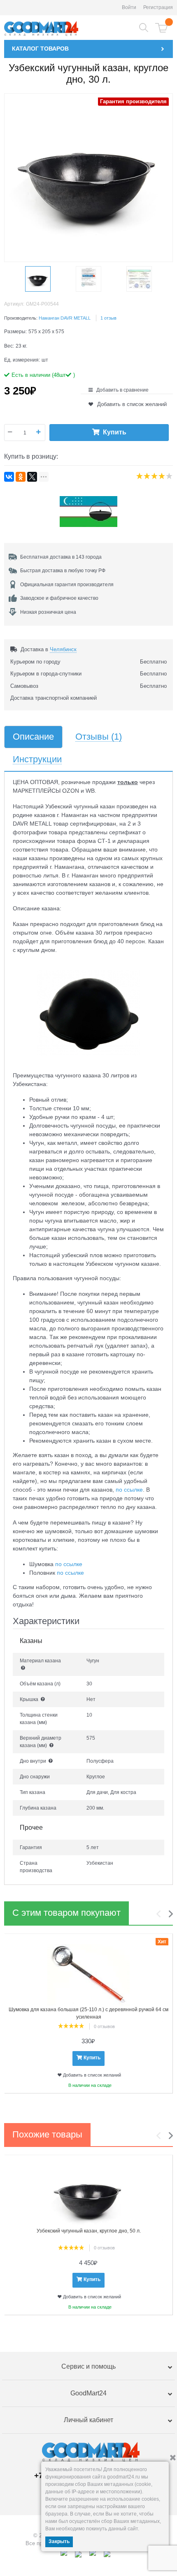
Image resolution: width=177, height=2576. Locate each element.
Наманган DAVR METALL (65, 318)
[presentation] (161, 1914)
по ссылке (129, 1490)
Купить (115, 432)
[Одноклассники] (21, 477)
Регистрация (158, 7)
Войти (129, 7)
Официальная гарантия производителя (67, 585)
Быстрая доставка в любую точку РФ (63, 571)
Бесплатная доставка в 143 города (61, 557)
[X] (32, 477)
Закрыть (59, 2541)
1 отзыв (108, 318)
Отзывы (99, 737)
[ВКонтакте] (9, 477)
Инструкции (37, 760)
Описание (33, 737)
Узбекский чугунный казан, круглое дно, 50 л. (89, 2231)
